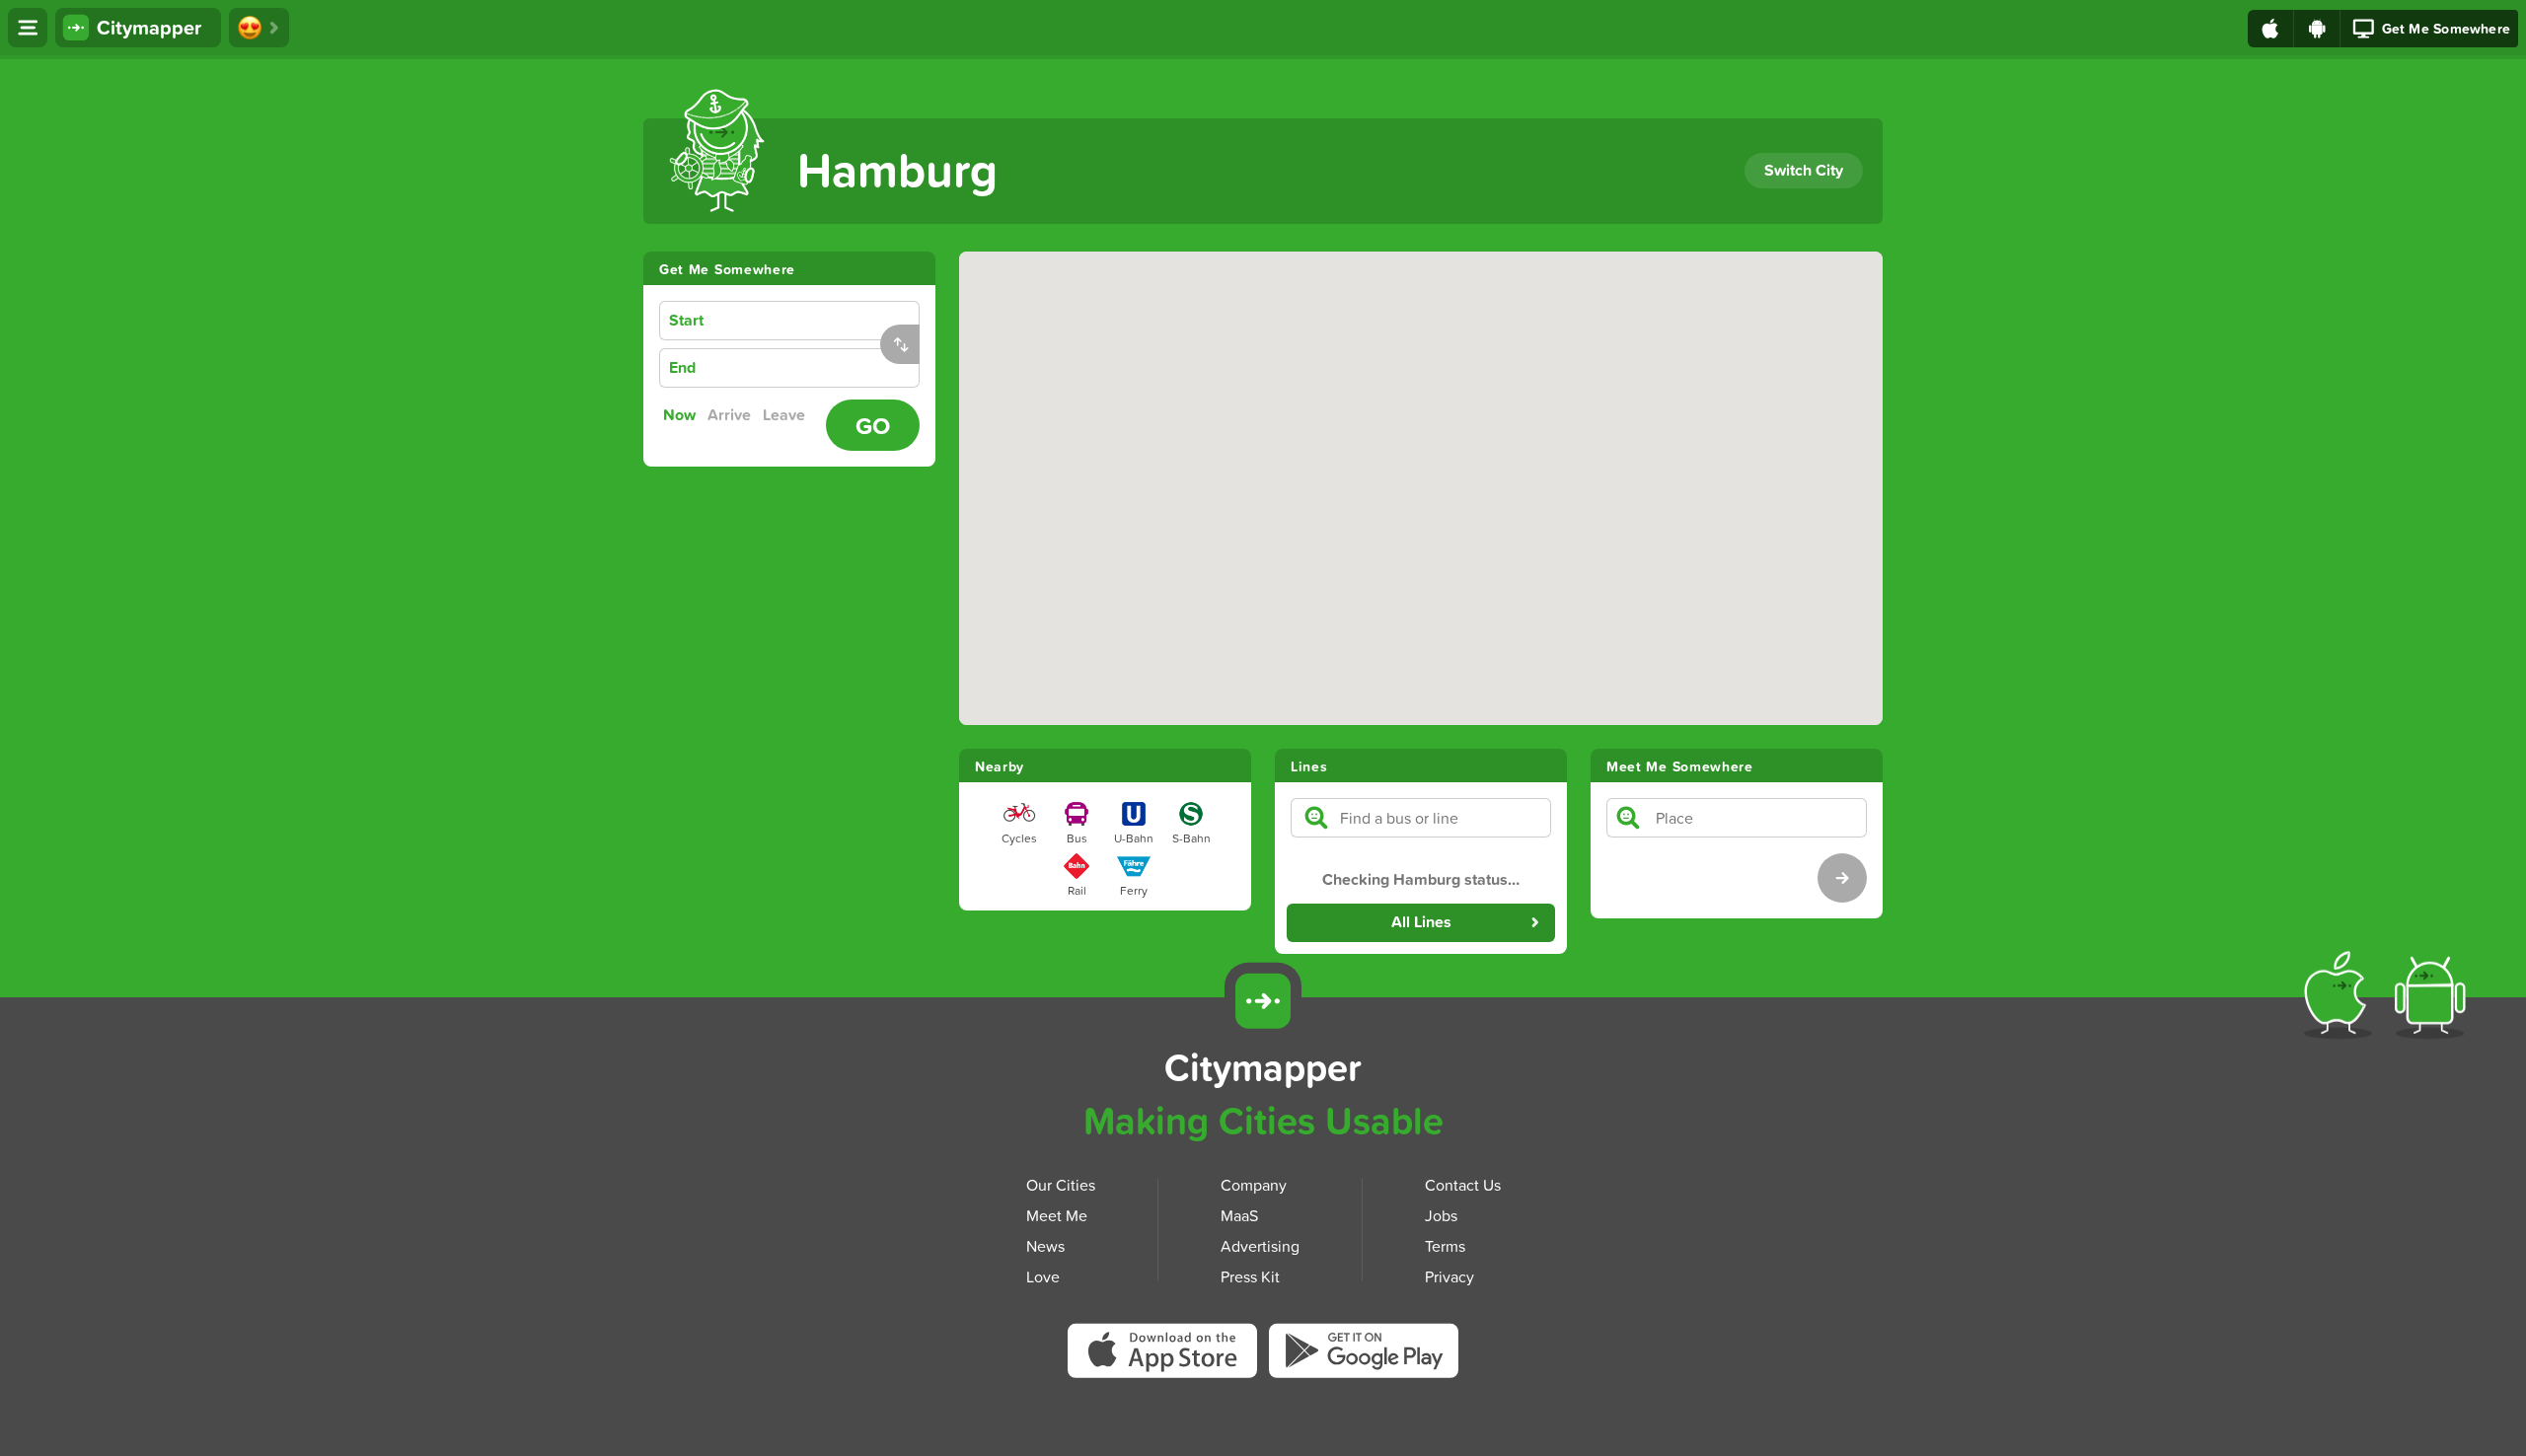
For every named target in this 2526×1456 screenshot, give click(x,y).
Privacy (1449, 1276)
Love (1043, 1276)
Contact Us (1463, 1185)
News (1045, 1246)
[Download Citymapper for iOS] (2342, 999)
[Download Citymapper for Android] (2434, 999)
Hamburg (897, 169)
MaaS (1239, 1215)
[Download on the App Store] (2271, 29)
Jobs (1441, 1215)
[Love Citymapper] (259, 28)
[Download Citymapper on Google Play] (1364, 1355)
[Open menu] (28, 28)
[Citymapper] (1263, 1001)
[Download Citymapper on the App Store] (1168, 1357)
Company (1254, 1185)
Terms (1445, 1246)
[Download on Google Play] (2317, 29)
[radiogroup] (739, 415)
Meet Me (1057, 1215)
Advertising (1260, 1246)
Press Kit (1250, 1276)
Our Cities (1061, 1185)
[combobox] (821, 321)
